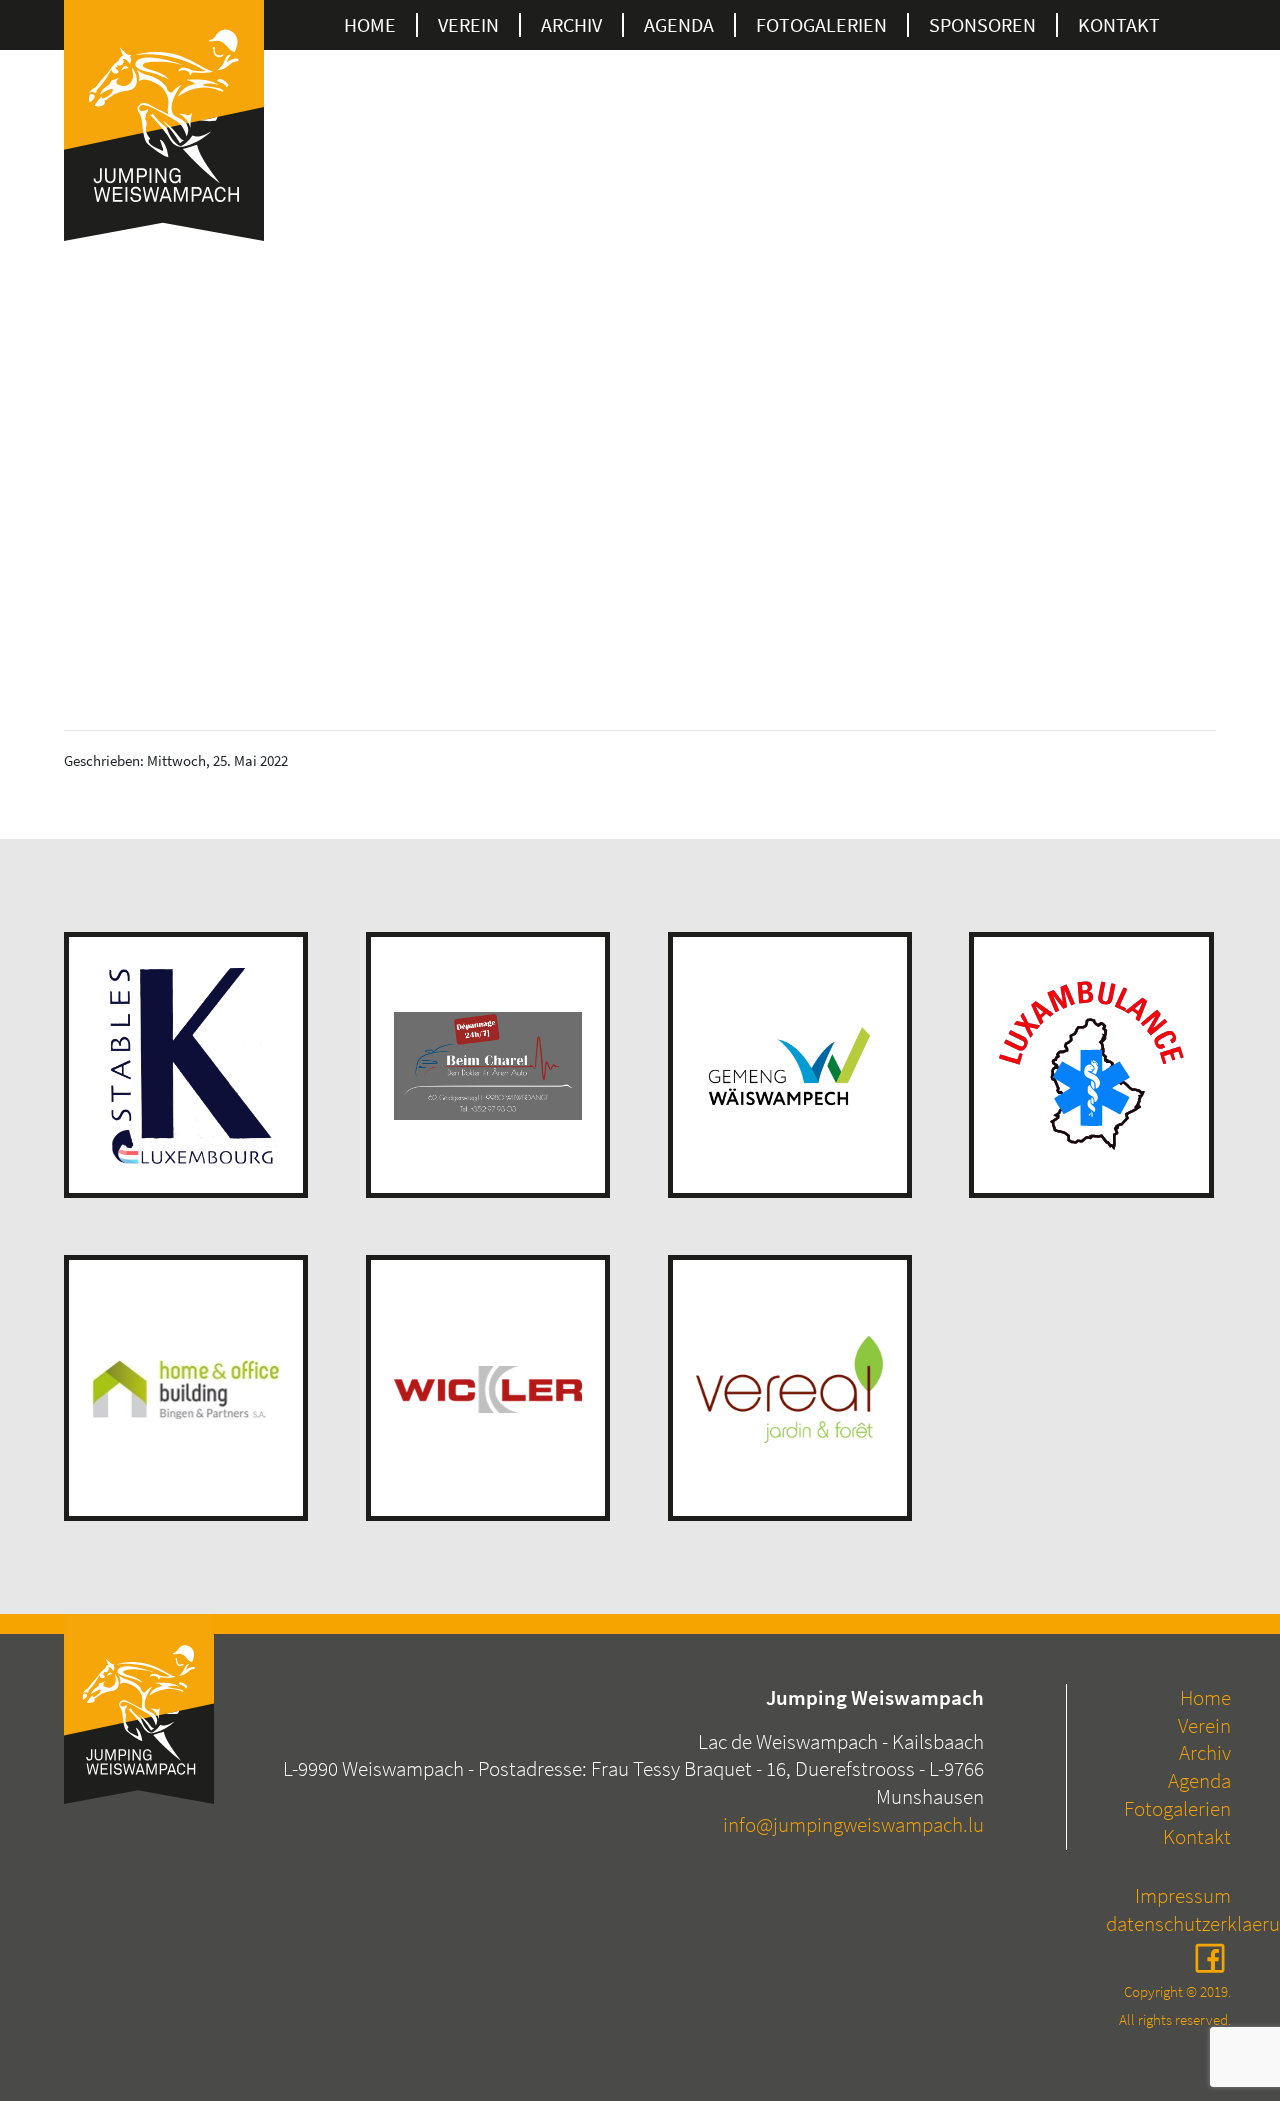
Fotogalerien (1177, 1808)
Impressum (1183, 1895)
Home (370, 25)
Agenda (679, 25)
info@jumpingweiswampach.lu (853, 1824)
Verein (468, 25)
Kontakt (1119, 25)
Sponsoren (982, 25)
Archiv (571, 25)
